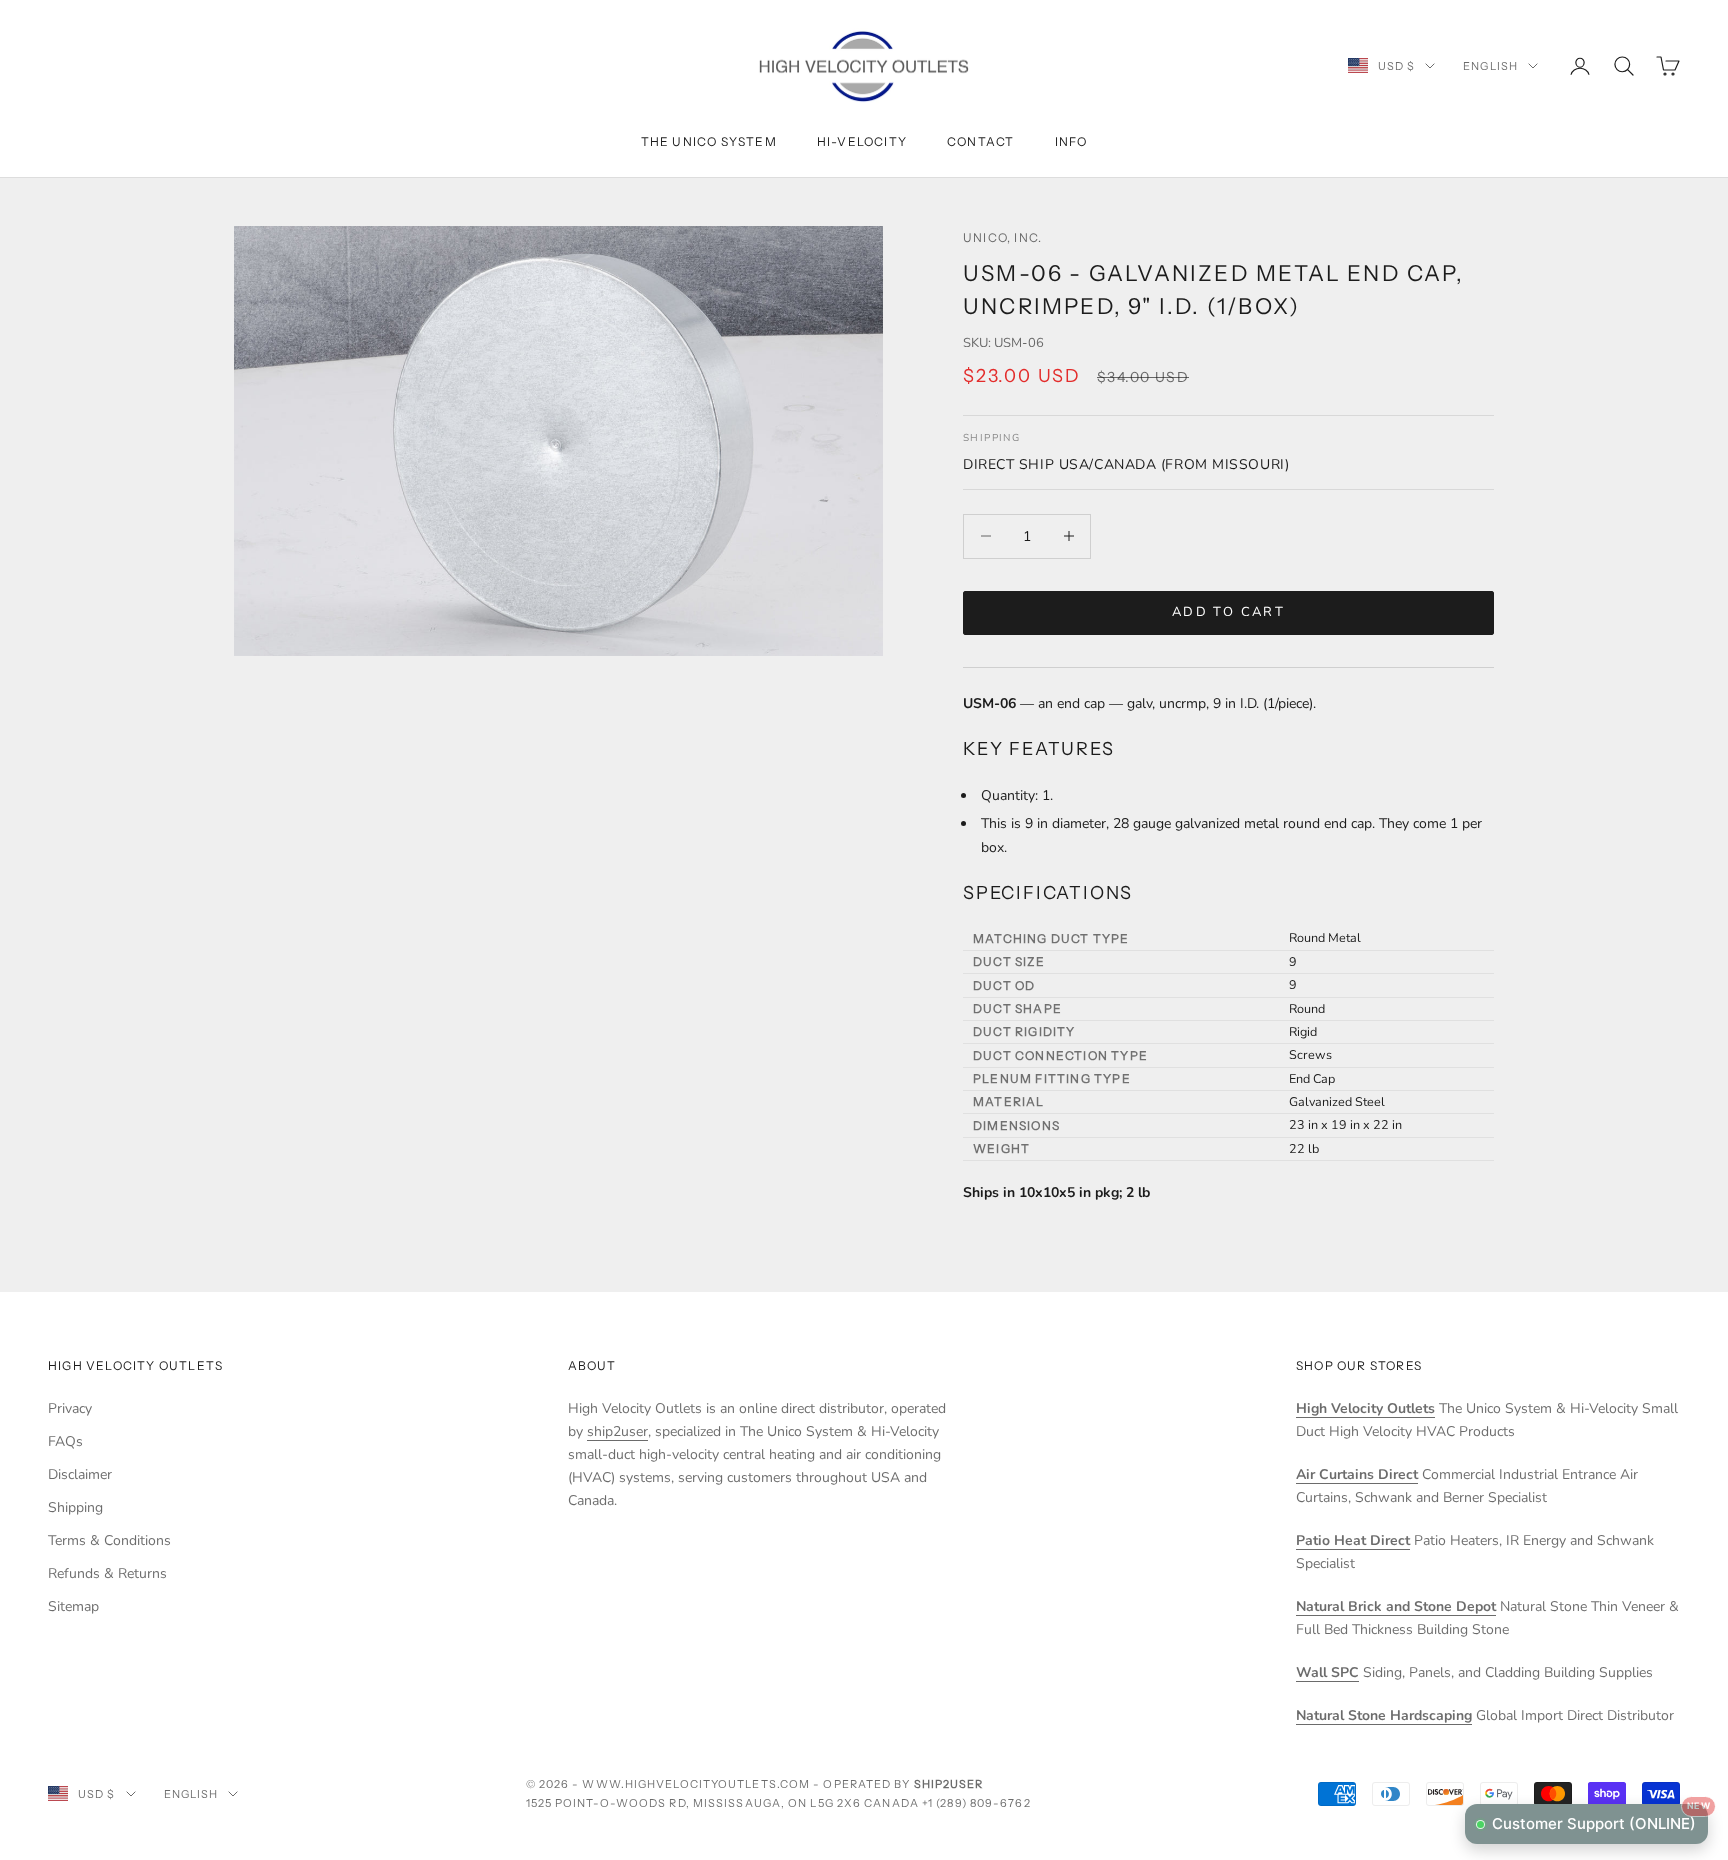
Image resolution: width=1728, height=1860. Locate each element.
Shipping (75, 1507)
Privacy (70, 1408)
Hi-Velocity (862, 141)
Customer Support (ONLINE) (1600, 1818)
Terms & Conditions (109, 1540)
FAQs (65, 1441)
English (1490, 66)
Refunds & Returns (107, 1573)
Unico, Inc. (1002, 237)
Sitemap (73, 1606)
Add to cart (1228, 612)
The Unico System (709, 141)
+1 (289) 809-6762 (976, 1803)
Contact (980, 141)
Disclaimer (80, 1474)
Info (1071, 141)
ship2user (617, 1431)
